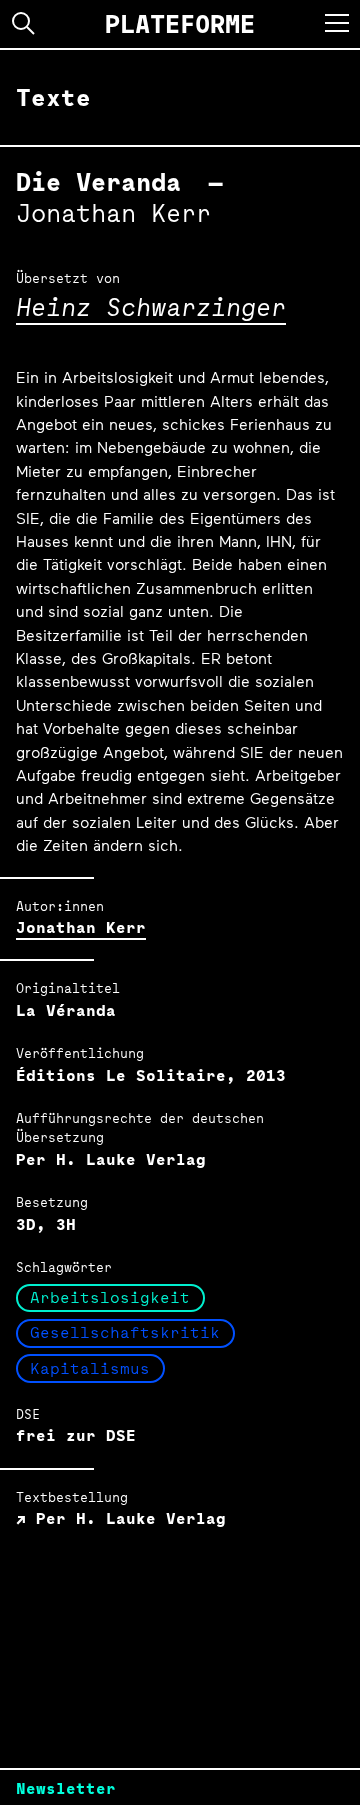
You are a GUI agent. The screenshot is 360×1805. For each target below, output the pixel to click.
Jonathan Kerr (81, 927)
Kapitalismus (90, 1368)
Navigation (337, 23)
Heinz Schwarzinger (151, 306)
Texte (53, 97)
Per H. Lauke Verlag (126, 1518)
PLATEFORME (180, 23)
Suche (24, 24)
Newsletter (66, 1788)
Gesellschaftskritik (125, 1332)
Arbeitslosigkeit (110, 1297)
